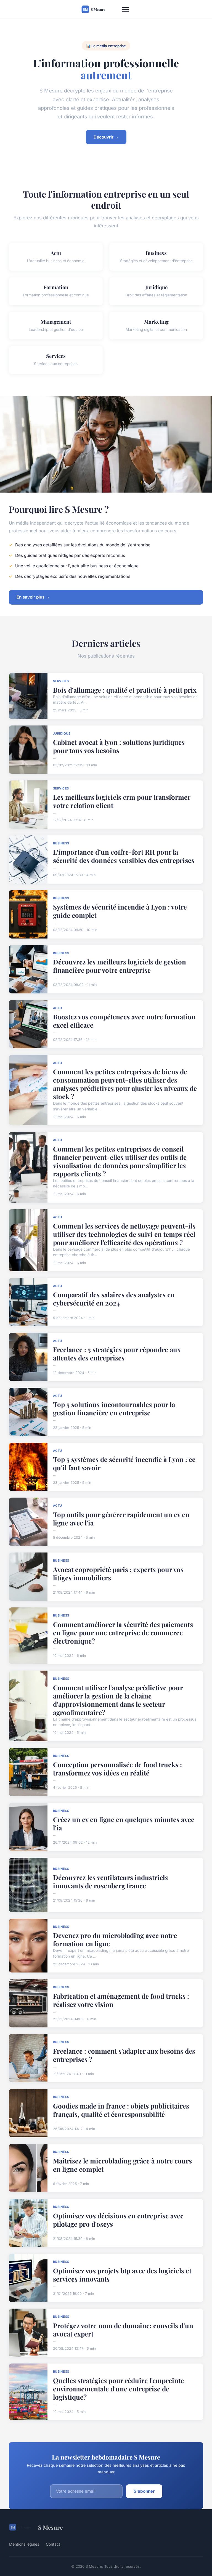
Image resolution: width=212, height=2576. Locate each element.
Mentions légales (24, 2544)
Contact (53, 2544)
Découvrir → (106, 137)
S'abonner (144, 2491)
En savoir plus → (33, 597)
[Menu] (125, 9)
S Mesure (50, 2527)
